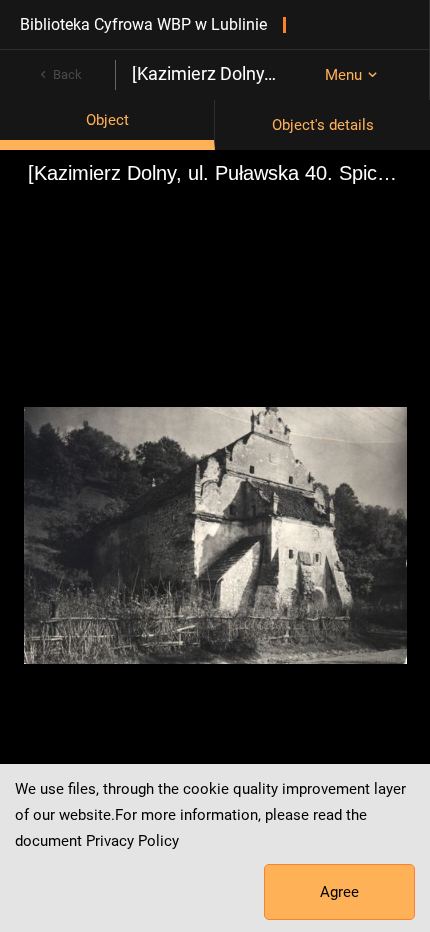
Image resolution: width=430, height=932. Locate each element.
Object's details (323, 125)
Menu (343, 75)
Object (107, 120)
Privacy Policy (132, 841)
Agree (339, 892)
